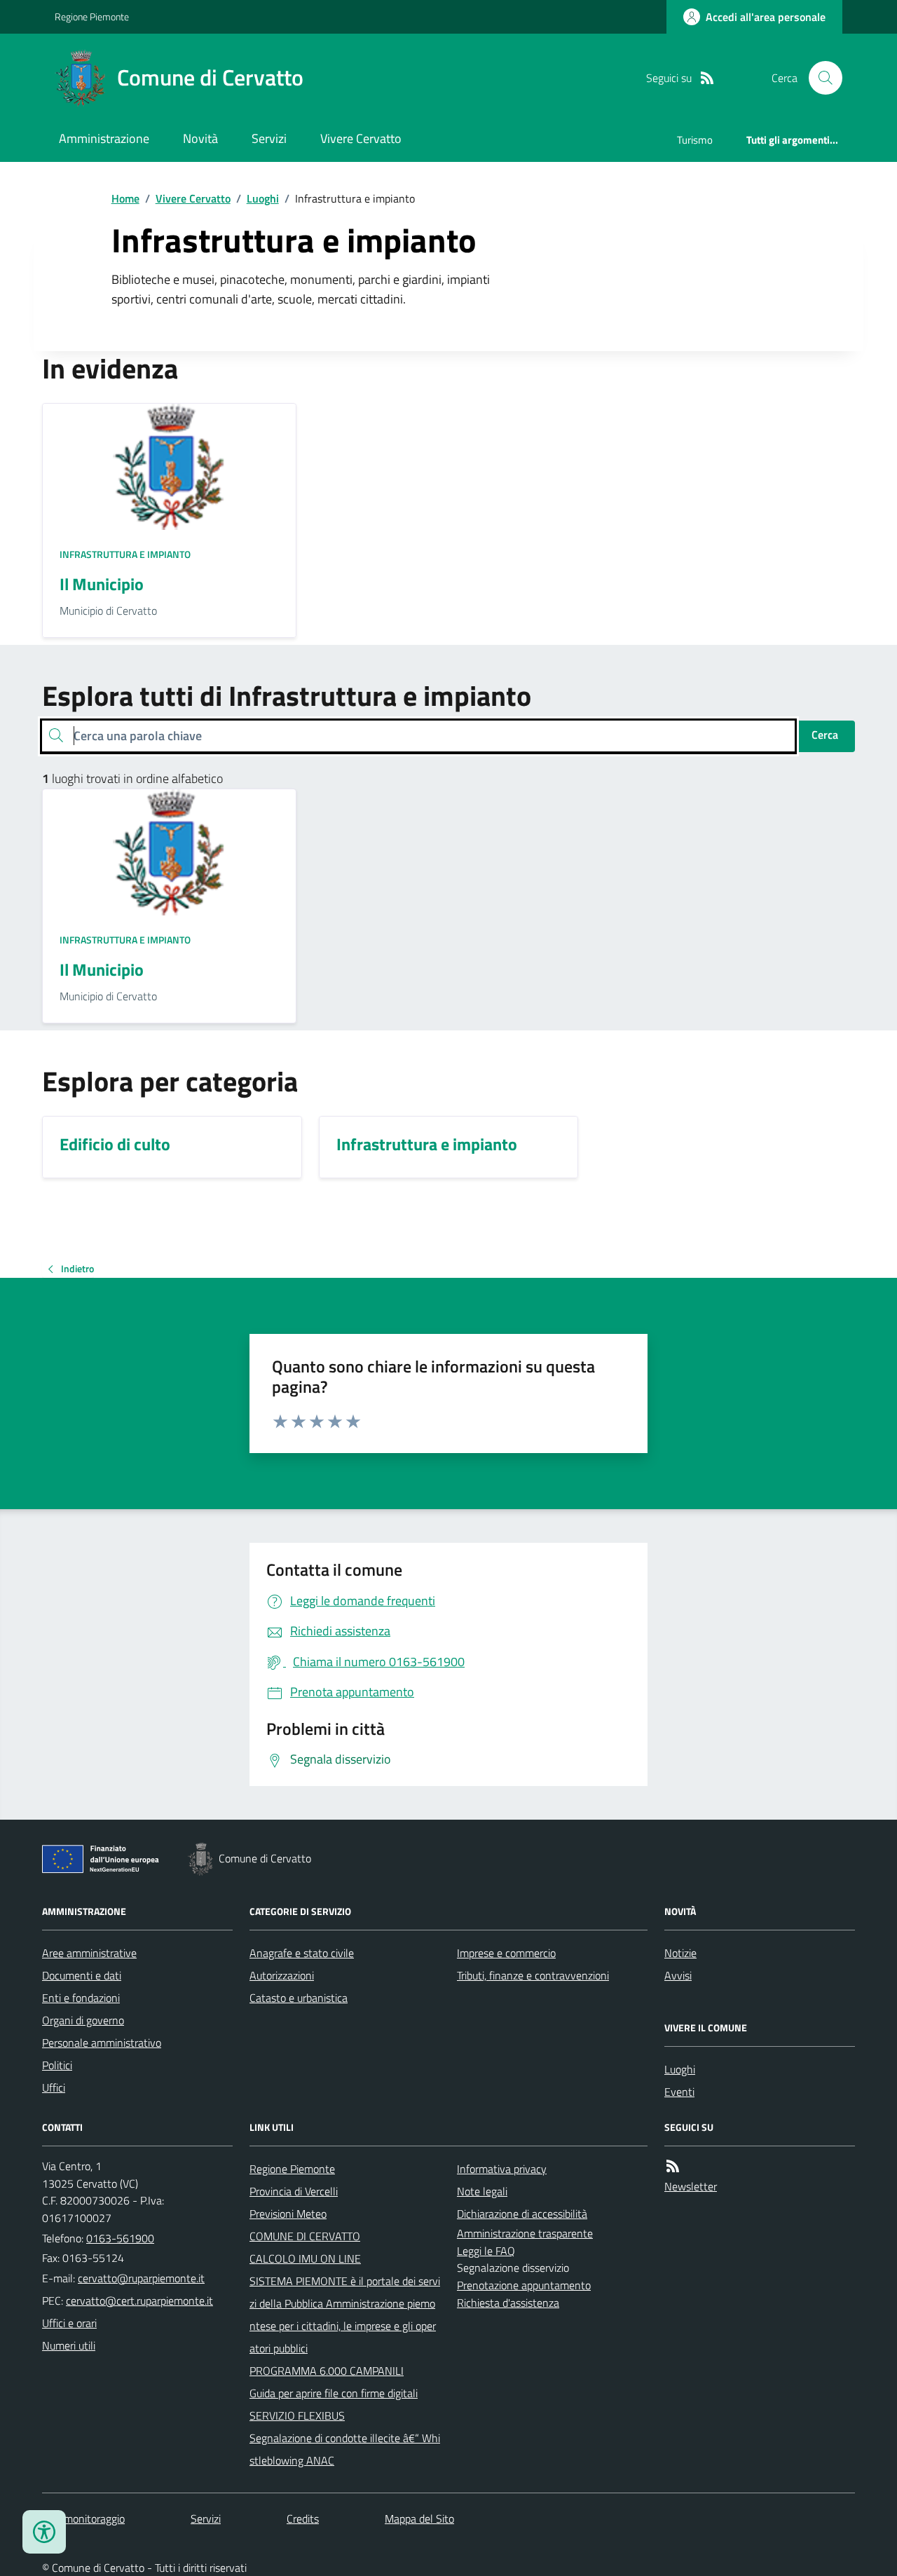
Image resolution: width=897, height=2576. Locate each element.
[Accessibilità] (44, 2532)
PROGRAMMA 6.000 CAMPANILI (327, 2371)
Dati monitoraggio (83, 2519)
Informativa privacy (502, 2169)
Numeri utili (69, 2345)
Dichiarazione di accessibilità (522, 2214)
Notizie (680, 1953)
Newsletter (691, 2186)
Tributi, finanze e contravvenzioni (533, 1975)
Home (125, 198)
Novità (200, 138)
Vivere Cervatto (361, 138)
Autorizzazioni (282, 1975)
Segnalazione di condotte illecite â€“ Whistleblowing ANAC (345, 2449)
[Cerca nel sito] (820, 78)
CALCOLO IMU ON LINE (305, 2258)
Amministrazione (104, 138)
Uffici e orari (69, 2323)
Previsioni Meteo (288, 2214)
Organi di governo (83, 2020)
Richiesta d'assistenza (508, 2303)
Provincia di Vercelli (294, 2191)
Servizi (269, 138)
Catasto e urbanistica (299, 1998)
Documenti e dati (82, 1975)
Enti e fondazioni (81, 1998)
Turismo (695, 140)
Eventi (679, 2092)
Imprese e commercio (506, 1953)
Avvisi (678, 1975)
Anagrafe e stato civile (302, 1953)
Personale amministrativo (102, 2043)
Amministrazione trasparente (525, 2233)
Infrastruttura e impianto (125, 554)
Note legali (482, 2191)
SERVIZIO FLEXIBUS (297, 2415)
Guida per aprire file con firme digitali (334, 2393)
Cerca (825, 735)
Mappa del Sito (419, 2519)
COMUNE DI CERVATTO (305, 2236)
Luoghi (263, 198)
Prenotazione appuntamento (524, 2285)
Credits (303, 2519)
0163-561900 (120, 2238)
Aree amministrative (89, 1953)
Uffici (54, 2087)
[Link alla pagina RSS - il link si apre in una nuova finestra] (707, 78)
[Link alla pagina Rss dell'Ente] (673, 2166)
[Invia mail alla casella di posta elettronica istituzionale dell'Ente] (141, 2278)
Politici (57, 2065)
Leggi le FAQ (486, 2251)
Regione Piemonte (92, 16)
